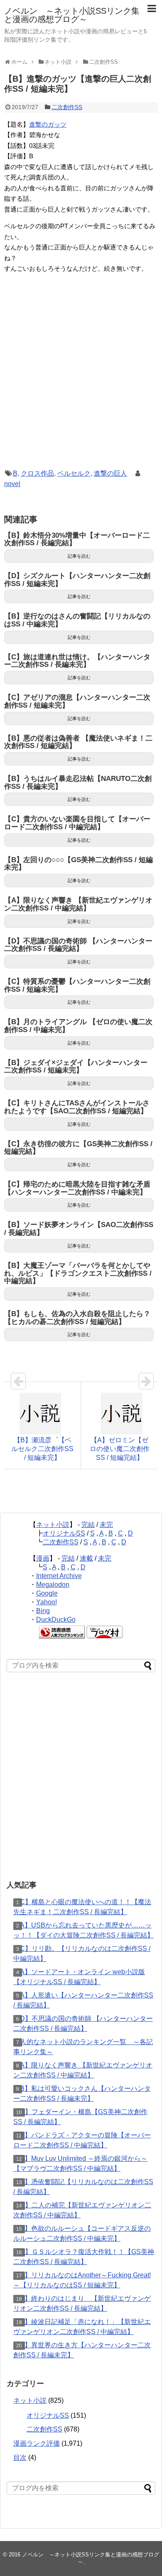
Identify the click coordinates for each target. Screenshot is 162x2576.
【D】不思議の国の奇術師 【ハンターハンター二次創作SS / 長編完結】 (78, 945)
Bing (43, 1611)
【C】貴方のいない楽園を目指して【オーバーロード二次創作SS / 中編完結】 (77, 823)
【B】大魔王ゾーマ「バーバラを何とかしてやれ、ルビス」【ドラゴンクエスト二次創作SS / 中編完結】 (78, 1273)
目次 (20, 2458)
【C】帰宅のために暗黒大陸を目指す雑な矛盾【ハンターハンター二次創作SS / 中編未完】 (77, 1188)
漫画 (43, 1558)
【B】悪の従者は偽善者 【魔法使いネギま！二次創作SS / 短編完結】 (78, 742)
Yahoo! (47, 1602)
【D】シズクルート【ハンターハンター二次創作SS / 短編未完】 (77, 580)
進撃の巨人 (110, 473)
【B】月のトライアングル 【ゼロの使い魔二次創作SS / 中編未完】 (78, 1026)
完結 (88, 1525)
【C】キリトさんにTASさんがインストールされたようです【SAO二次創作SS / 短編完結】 (77, 1107)
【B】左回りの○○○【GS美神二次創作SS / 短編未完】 (79, 864)
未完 (106, 1525)
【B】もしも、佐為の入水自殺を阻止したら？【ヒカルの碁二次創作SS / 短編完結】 (77, 1318)
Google (47, 1593)
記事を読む (79, 556)
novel (12, 484)
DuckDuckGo (56, 1620)
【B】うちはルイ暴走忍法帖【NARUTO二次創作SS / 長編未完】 (78, 783)
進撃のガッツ (48, 124)
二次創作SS (67, 107)
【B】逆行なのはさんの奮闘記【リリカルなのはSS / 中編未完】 (77, 620)
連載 (86, 1558)
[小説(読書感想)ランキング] (62, 1636)
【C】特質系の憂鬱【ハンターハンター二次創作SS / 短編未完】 (77, 985)
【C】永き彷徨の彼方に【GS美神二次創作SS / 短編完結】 (78, 1148)
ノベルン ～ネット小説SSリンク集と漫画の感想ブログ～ (72, 15)
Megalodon (53, 1585)
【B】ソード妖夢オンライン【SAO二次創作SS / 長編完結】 (79, 1229)
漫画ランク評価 (37, 2443)
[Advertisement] (81, 380)
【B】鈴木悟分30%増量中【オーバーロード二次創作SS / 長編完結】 (77, 539)
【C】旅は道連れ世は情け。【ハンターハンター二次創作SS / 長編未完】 (77, 661)
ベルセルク (74, 473)
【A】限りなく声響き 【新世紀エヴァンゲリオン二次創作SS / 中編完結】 (78, 904)
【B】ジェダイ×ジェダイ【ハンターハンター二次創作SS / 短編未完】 (76, 1067)
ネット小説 (53, 1525)
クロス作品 (37, 473)
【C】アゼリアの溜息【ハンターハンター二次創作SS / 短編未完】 (77, 701)
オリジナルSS (64, 1533)
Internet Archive (59, 1576)
